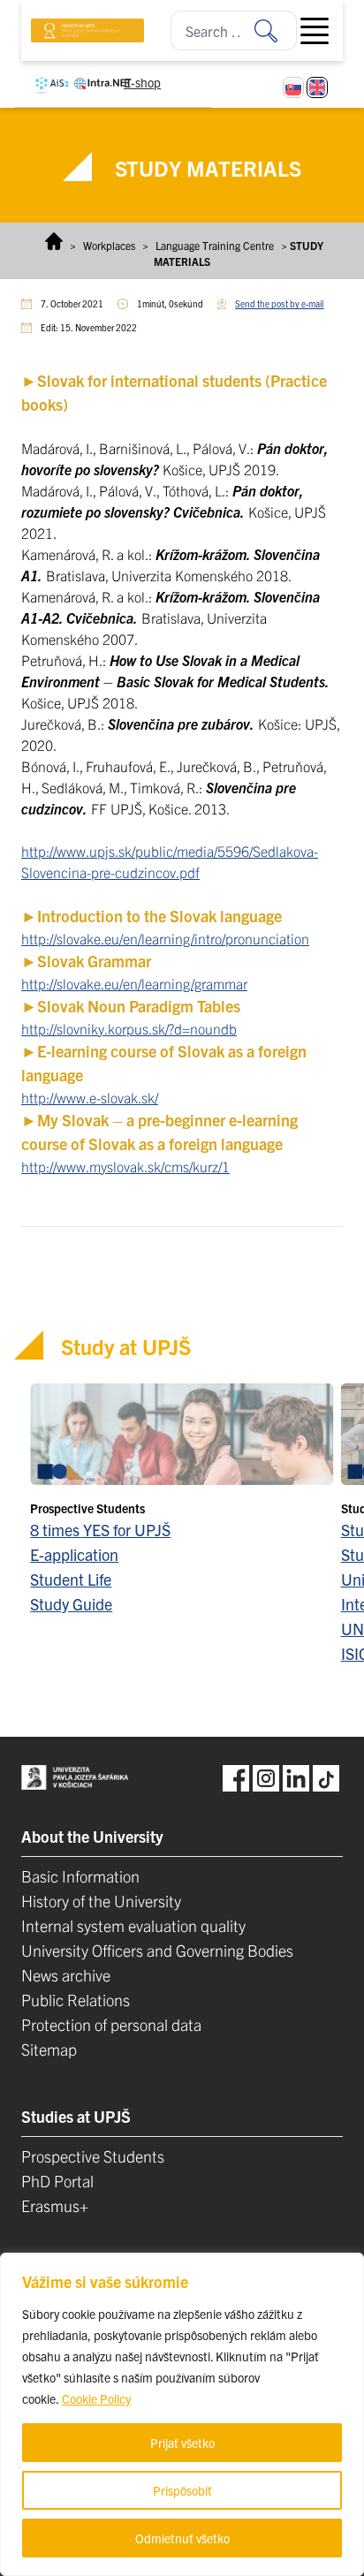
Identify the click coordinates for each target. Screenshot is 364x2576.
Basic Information (80, 1876)
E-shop (142, 82)
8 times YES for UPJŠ (100, 1530)
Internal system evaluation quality (133, 1925)
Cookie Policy (96, 2398)
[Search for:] (276, 30)
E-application (74, 1554)
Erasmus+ (55, 2205)
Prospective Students (93, 2156)
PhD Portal (57, 2181)
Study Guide (71, 1604)
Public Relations (76, 2000)
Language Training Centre (215, 245)
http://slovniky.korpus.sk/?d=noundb (129, 1028)
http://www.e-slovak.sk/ (90, 1097)
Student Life (71, 1579)
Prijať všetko (182, 2443)
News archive (66, 1975)
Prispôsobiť (182, 2490)
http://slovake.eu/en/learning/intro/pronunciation (165, 938)
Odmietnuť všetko (182, 2538)
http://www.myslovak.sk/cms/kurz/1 (125, 1166)
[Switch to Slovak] (293, 87)
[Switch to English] (317, 87)
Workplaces (109, 245)
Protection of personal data (111, 2024)
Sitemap (49, 2049)
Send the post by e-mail (279, 303)
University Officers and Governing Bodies (157, 1950)
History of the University (101, 1901)
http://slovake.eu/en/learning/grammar (134, 983)
